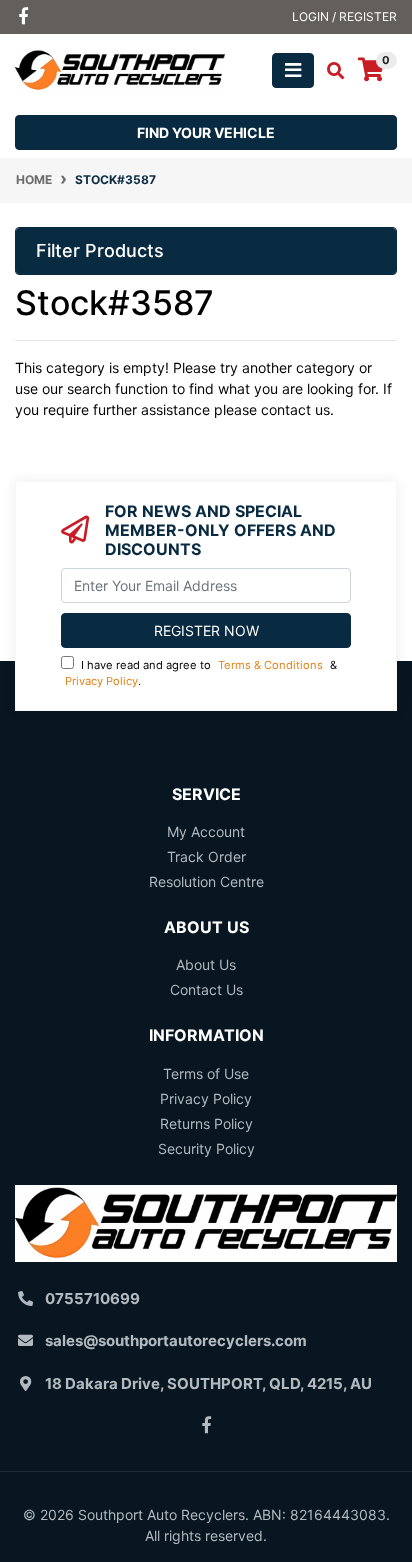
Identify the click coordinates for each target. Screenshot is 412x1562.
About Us (206, 964)
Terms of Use (206, 1073)
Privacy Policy (101, 681)
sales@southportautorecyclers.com (176, 1340)
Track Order (206, 856)
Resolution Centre (206, 881)
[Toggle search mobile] (329, 71)
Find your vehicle (206, 132)
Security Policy (206, 1148)
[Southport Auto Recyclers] (120, 68)
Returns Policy (206, 1123)
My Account (206, 831)
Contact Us (206, 989)
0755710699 (92, 1298)
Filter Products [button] (100, 250)
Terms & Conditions (270, 665)
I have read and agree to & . (201, 673)
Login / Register (344, 16)
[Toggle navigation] (293, 70)
